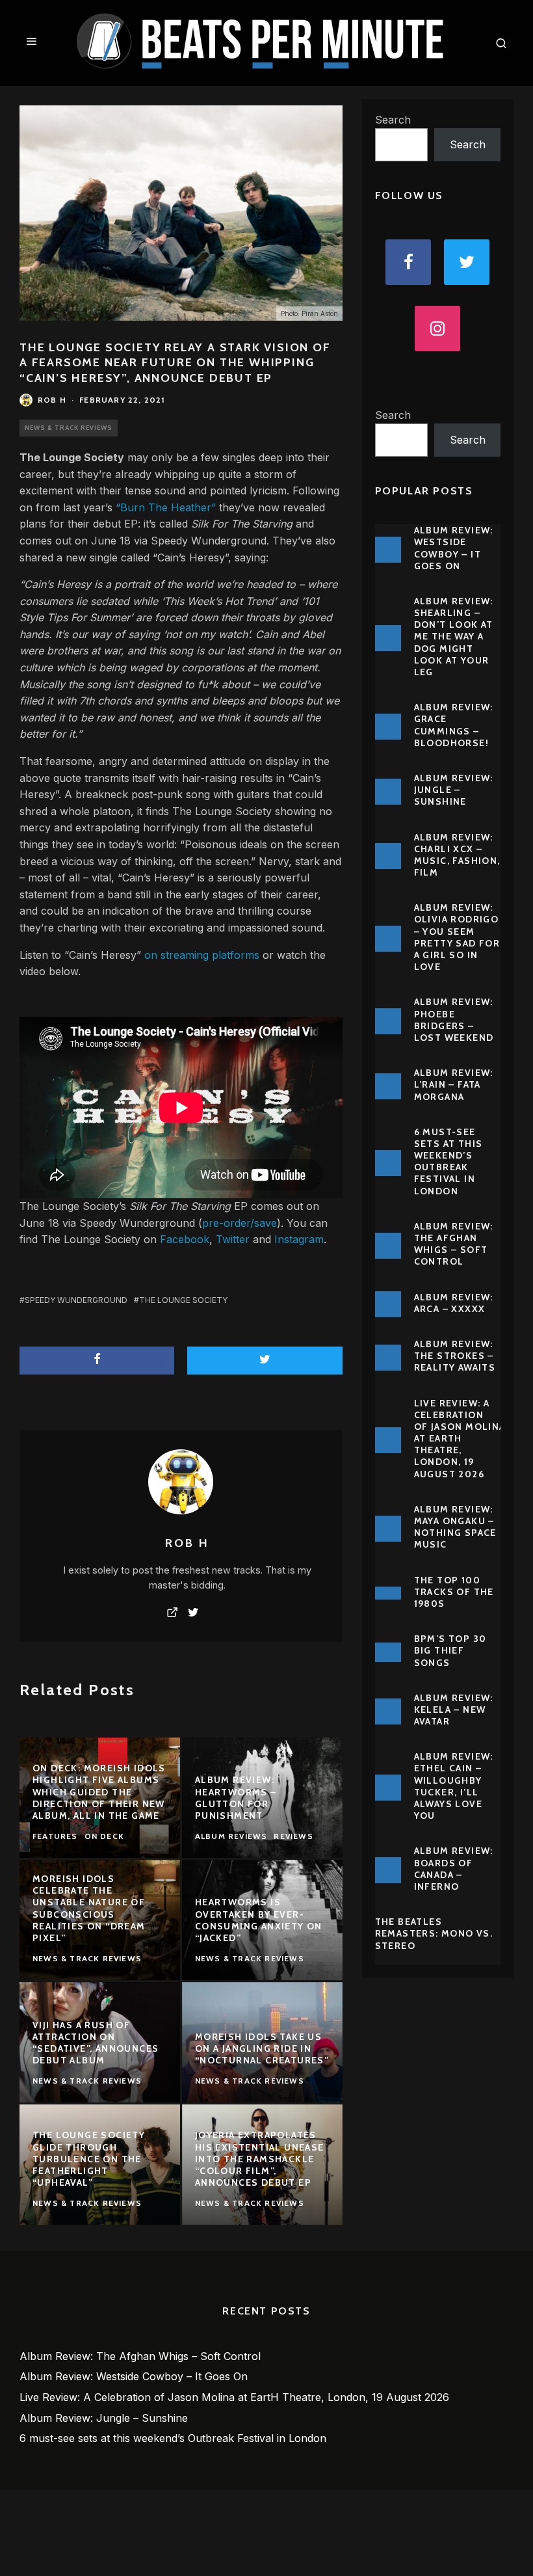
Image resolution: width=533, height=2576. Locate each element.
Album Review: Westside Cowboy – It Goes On (454, 548)
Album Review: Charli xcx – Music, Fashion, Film (457, 855)
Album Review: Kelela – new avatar (454, 1710)
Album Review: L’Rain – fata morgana (454, 1084)
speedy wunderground (76, 1300)
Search (393, 120)
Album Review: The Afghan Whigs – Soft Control (454, 1244)
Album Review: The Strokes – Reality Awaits (455, 1356)
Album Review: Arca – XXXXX (454, 1303)
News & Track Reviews (69, 428)
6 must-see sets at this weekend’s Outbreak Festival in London (448, 1161)
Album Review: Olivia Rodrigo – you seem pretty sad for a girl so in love (457, 937)
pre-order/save (240, 1223)
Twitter (233, 1239)
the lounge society (183, 1300)
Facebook (185, 1239)
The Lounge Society (72, 457)
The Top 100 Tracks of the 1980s (454, 1592)
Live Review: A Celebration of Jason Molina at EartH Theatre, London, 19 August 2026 (460, 1439)
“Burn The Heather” (166, 507)
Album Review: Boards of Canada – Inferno (454, 1869)
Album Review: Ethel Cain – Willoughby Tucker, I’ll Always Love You (454, 1786)
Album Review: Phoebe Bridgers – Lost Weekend (454, 1020)
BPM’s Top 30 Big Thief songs (450, 1650)
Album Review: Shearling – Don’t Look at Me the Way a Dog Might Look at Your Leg (454, 637)
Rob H (52, 400)
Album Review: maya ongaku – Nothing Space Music (455, 1527)
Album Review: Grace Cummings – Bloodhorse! (454, 725)
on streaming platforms (202, 955)
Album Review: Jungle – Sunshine (454, 790)
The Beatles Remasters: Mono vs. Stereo (434, 1933)
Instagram (299, 1239)
